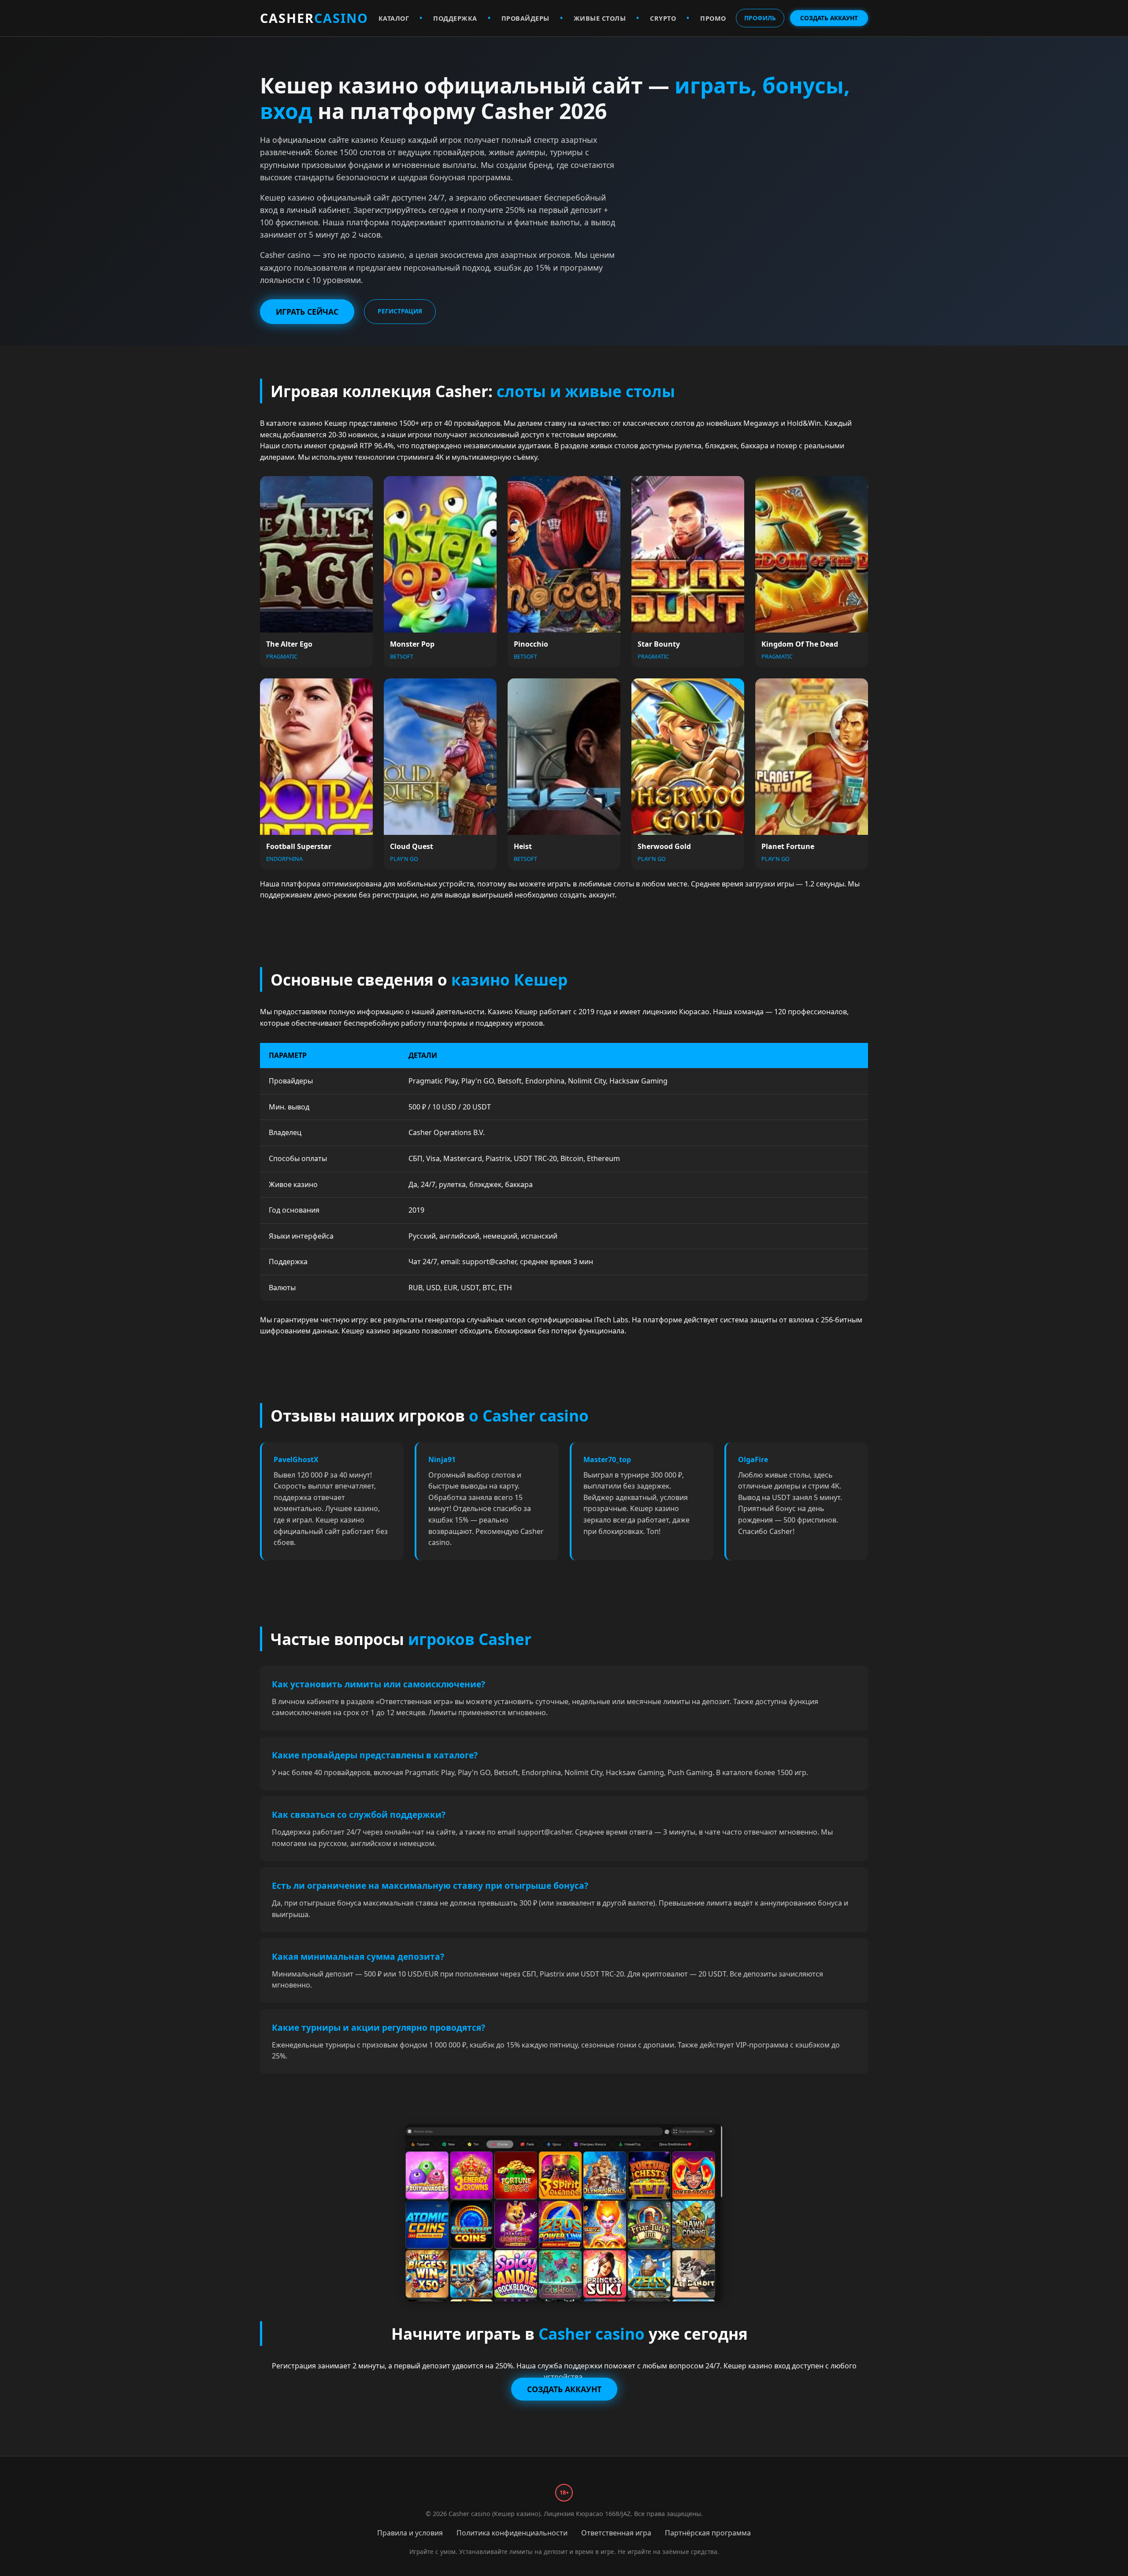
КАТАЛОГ (394, 18)
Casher (314, 18)
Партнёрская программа (708, 2533)
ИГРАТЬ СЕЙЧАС (307, 312)
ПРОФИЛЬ (760, 18)
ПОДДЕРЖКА (455, 18)
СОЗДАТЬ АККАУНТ (829, 18)
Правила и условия (410, 2533)
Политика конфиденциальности (512, 2533)
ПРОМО (713, 18)
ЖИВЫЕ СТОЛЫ (600, 18)
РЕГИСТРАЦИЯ (400, 311)
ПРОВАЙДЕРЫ (525, 18)
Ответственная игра (616, 2533)
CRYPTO (663, 18)
